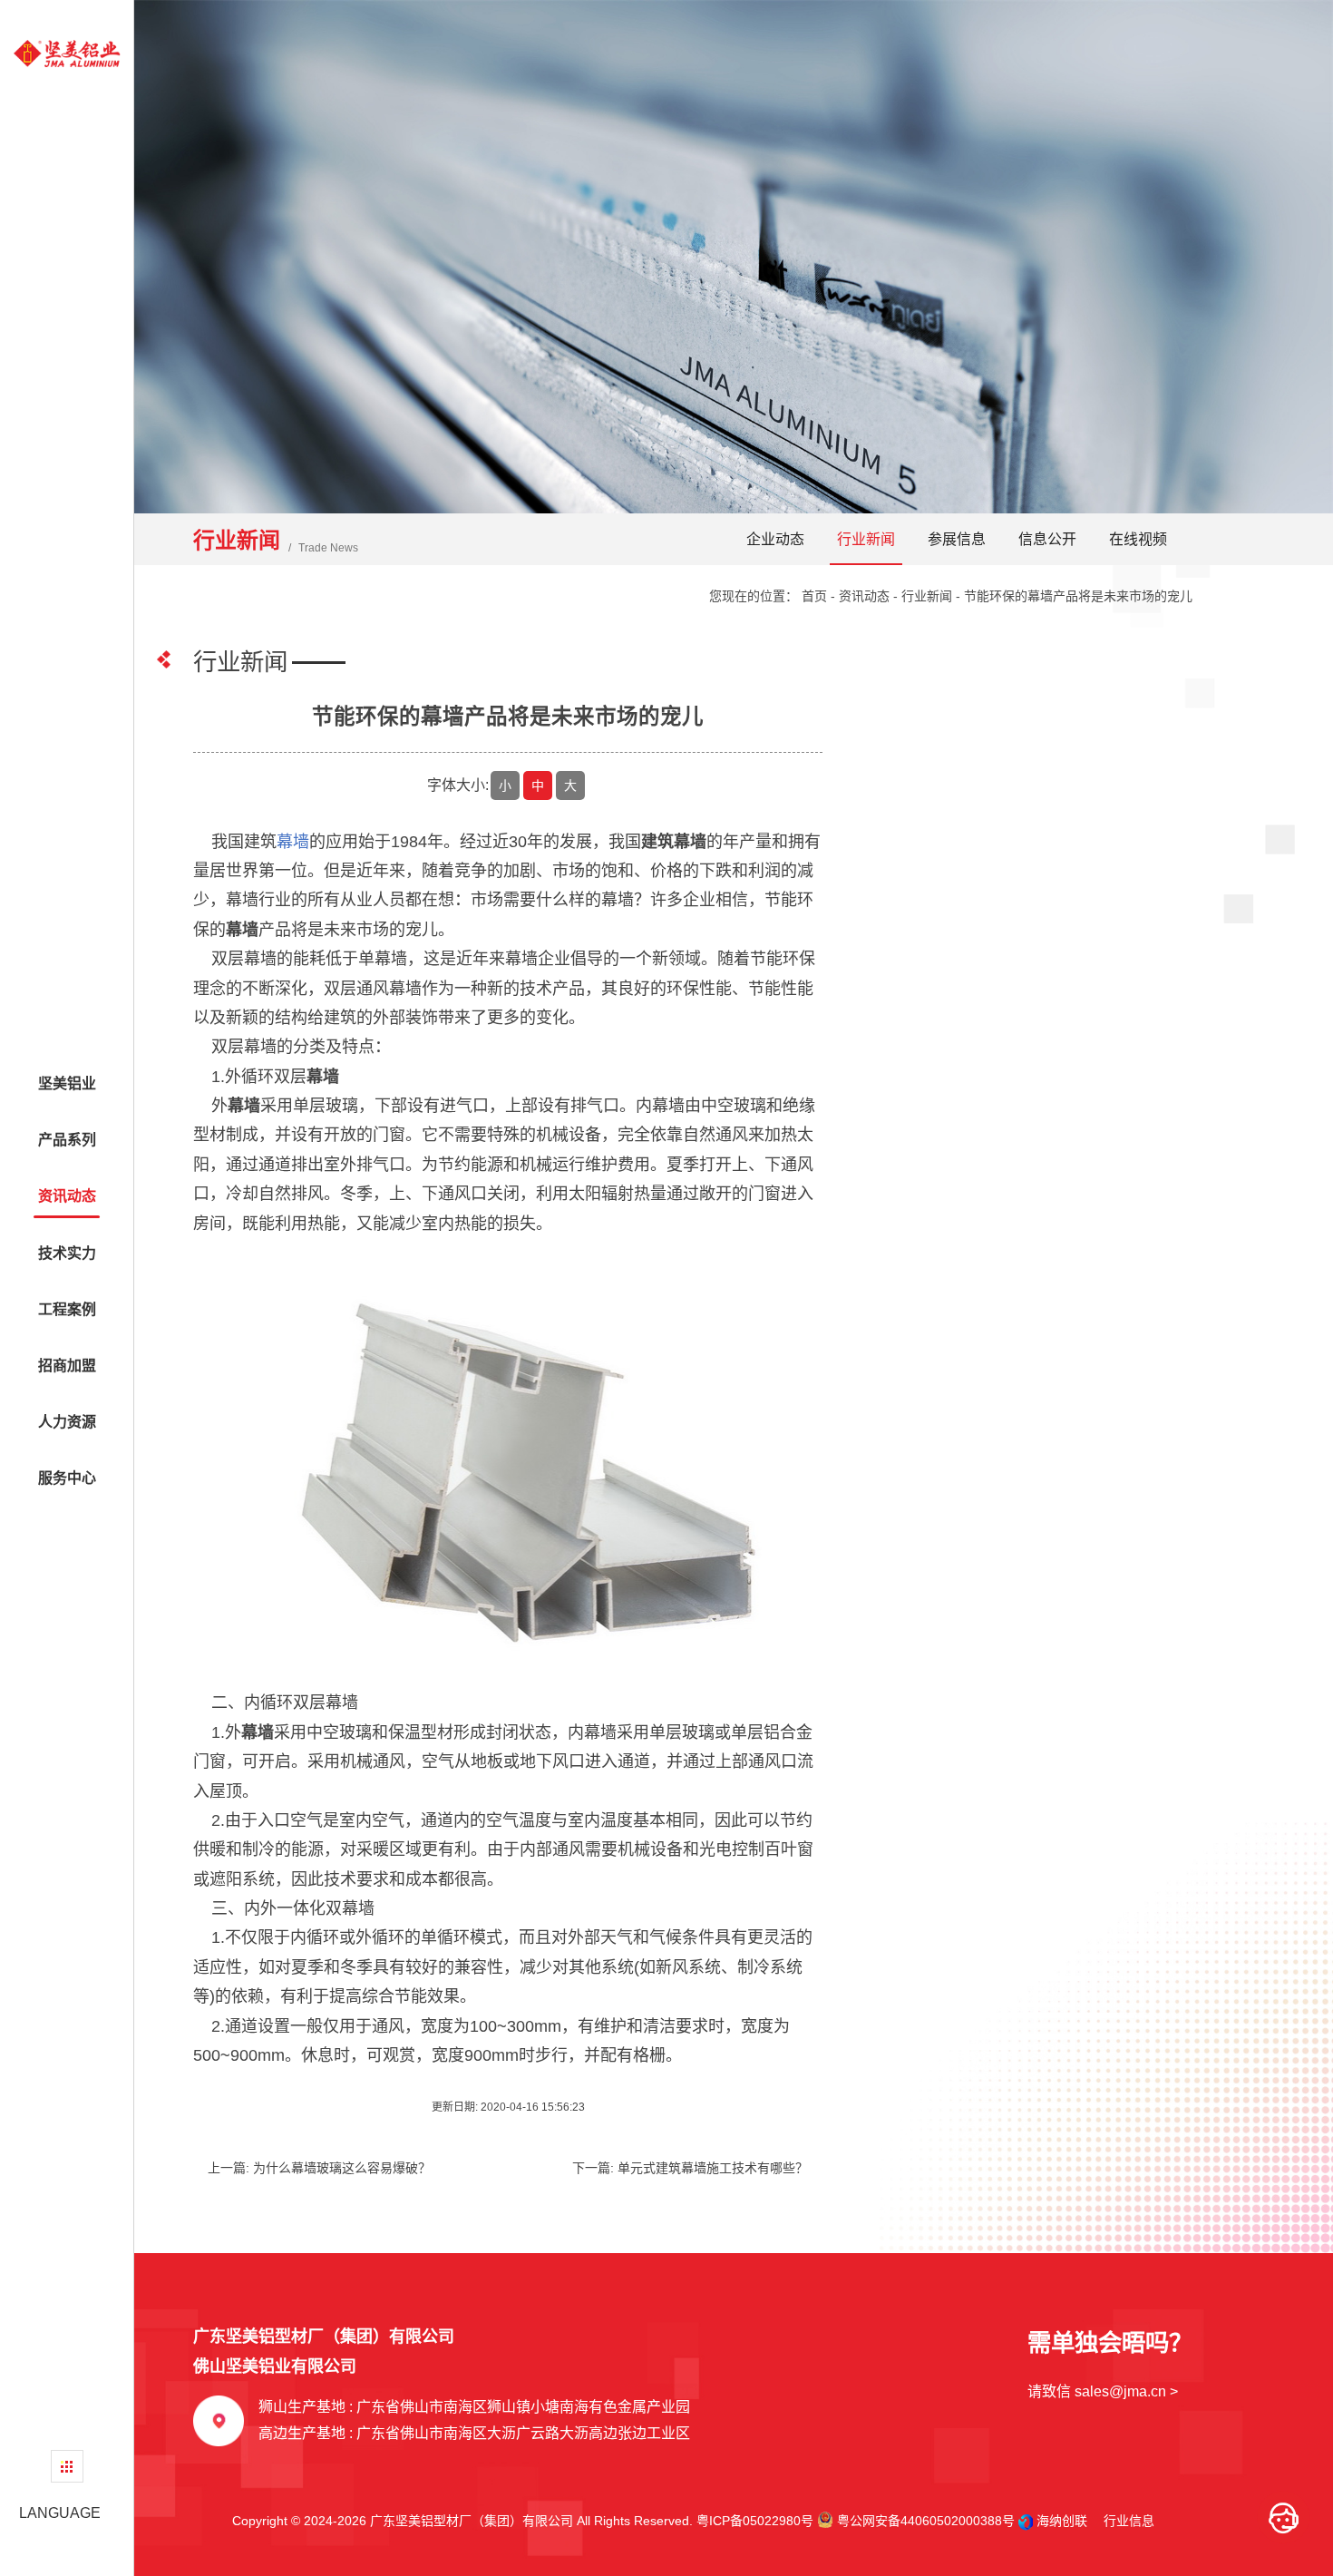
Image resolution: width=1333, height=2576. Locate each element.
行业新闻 (866, 539)
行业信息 (1123, 2521)
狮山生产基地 (474, 2407)
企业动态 (775, 539)
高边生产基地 (474, 2433)
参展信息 (957, 539)
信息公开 (1047, 539)
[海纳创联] (1027, 2521)
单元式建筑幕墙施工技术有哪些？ (713, 2168)
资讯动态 (864, 596)
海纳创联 (1062, 2521)
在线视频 (1138, 539)
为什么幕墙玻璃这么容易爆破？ (342, 2168)
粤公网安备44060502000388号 (924, 2521)
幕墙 (293, 842)
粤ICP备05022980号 (755, 2521)
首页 (814, 596)
